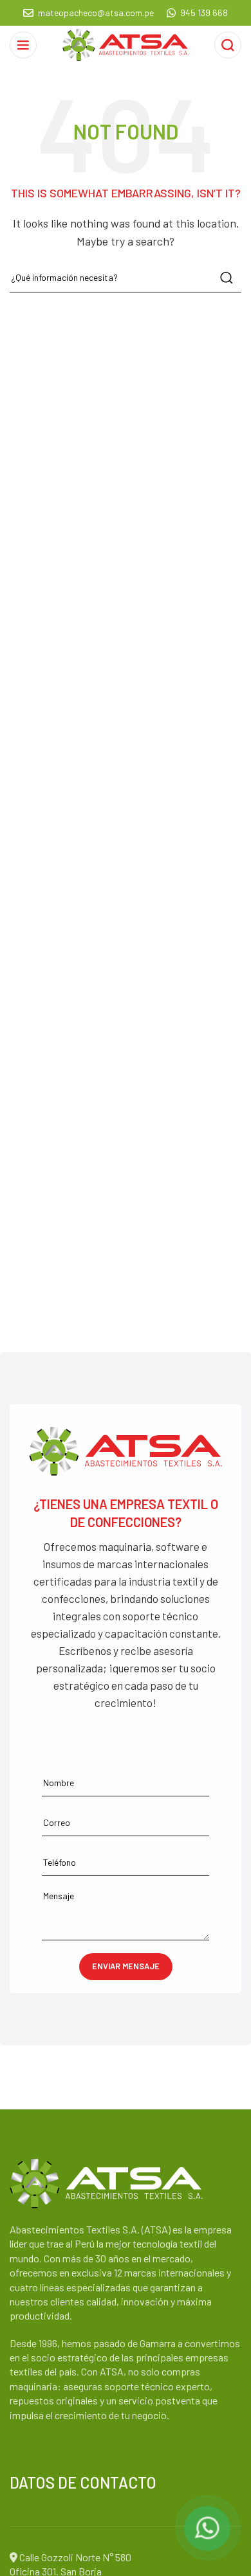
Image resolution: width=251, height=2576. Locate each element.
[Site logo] (126, 43)
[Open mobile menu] (23, 45)
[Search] (228, 45)
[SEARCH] (227, 278)
